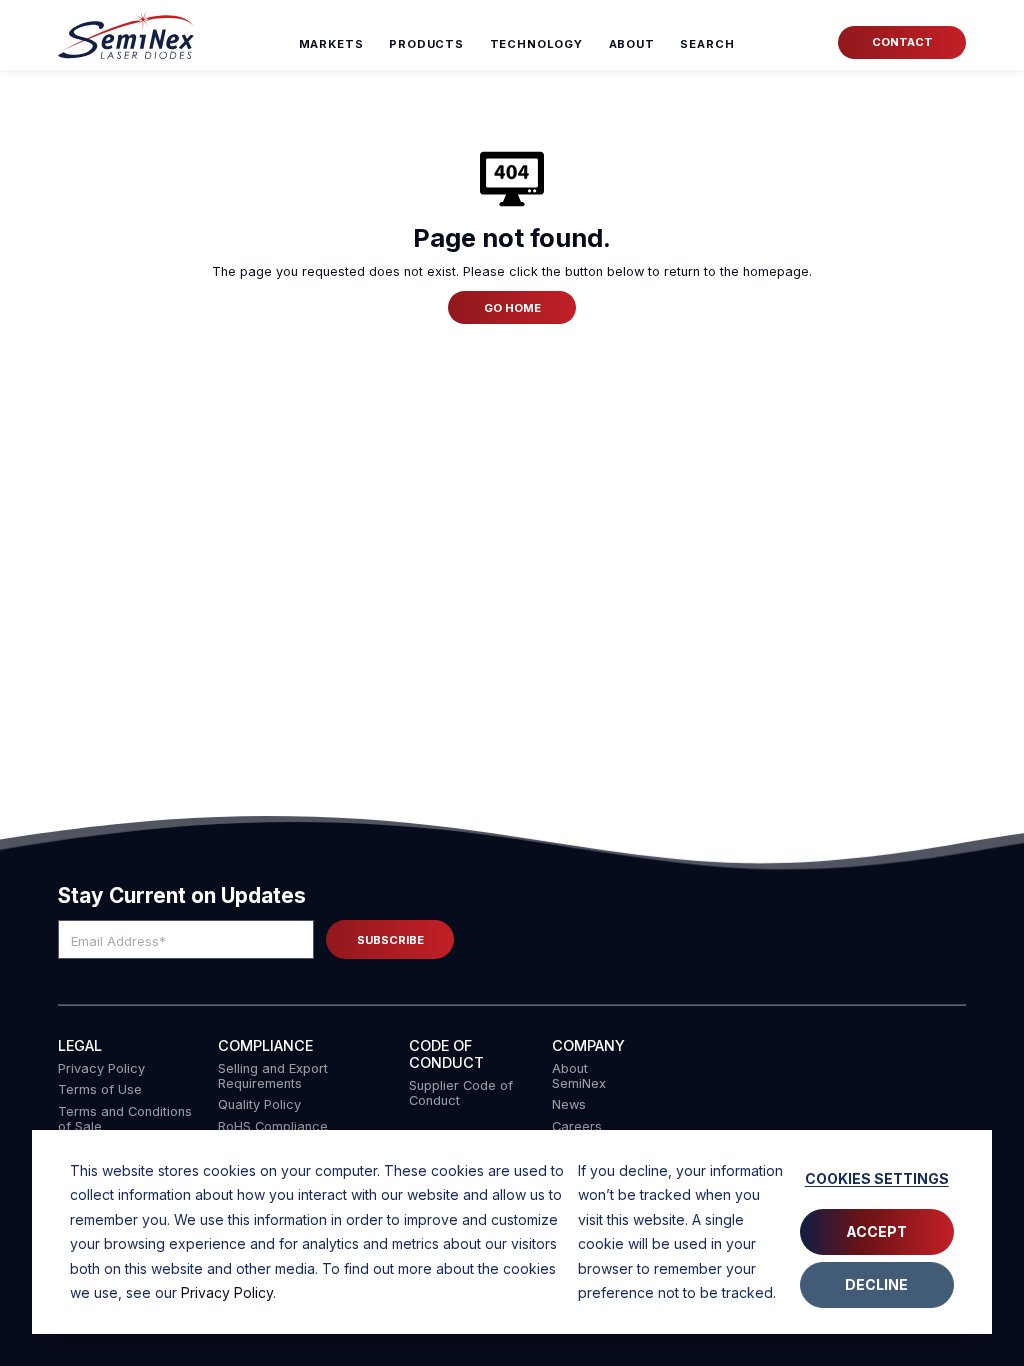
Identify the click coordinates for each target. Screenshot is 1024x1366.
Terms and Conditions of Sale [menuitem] (125, 1119)
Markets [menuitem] (331, 44)
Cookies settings (877, 1178)
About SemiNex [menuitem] (579, 1076)
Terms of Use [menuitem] (100, 1089)
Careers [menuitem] (577, 1126)
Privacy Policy (227, 1292)
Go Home (512, 308)
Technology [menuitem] (537, 44)
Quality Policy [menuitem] (259, 1104)
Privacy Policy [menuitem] (101, 1068)
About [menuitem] (632, 44)
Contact (902, 42)
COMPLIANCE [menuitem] (265, 1045)
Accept (876, 1231)
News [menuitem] (569, 1104)
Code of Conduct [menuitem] (446, 1054)
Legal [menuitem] (80, 1045)
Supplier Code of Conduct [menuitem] (461, 1093)
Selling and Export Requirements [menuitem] (273, 1076)
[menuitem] (707, 44)
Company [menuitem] (588, 1045)
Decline (876, 1284)
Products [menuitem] (426, 44)
